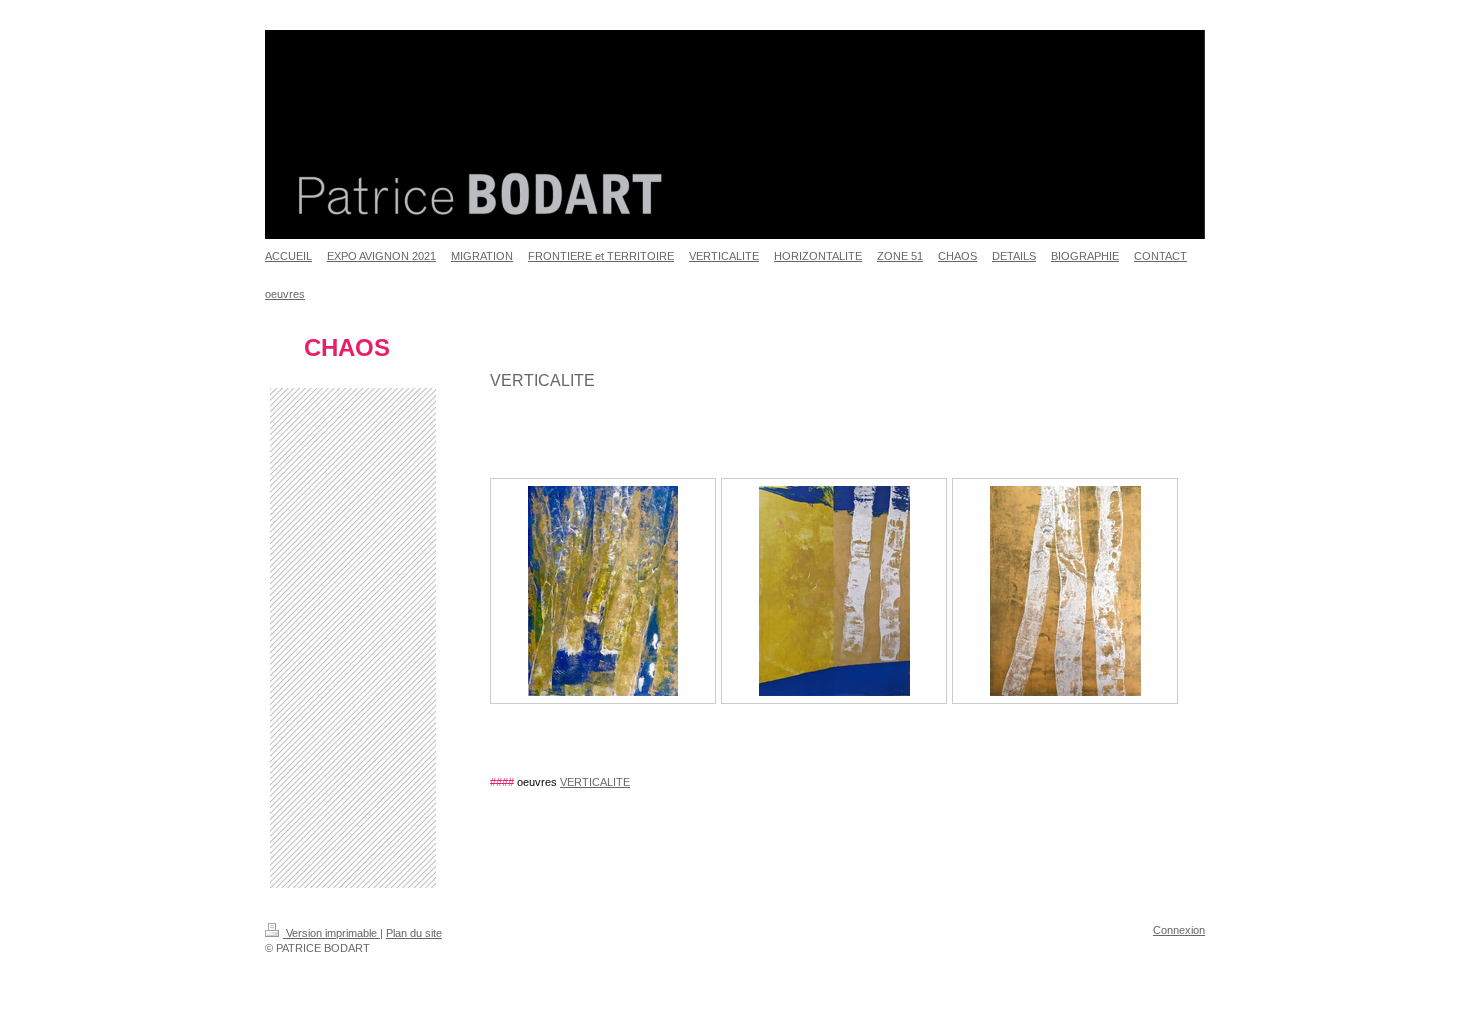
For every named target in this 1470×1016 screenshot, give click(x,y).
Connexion (1179, 930)
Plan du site (414, 933)
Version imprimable (331, 933)
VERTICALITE (595, 782)
